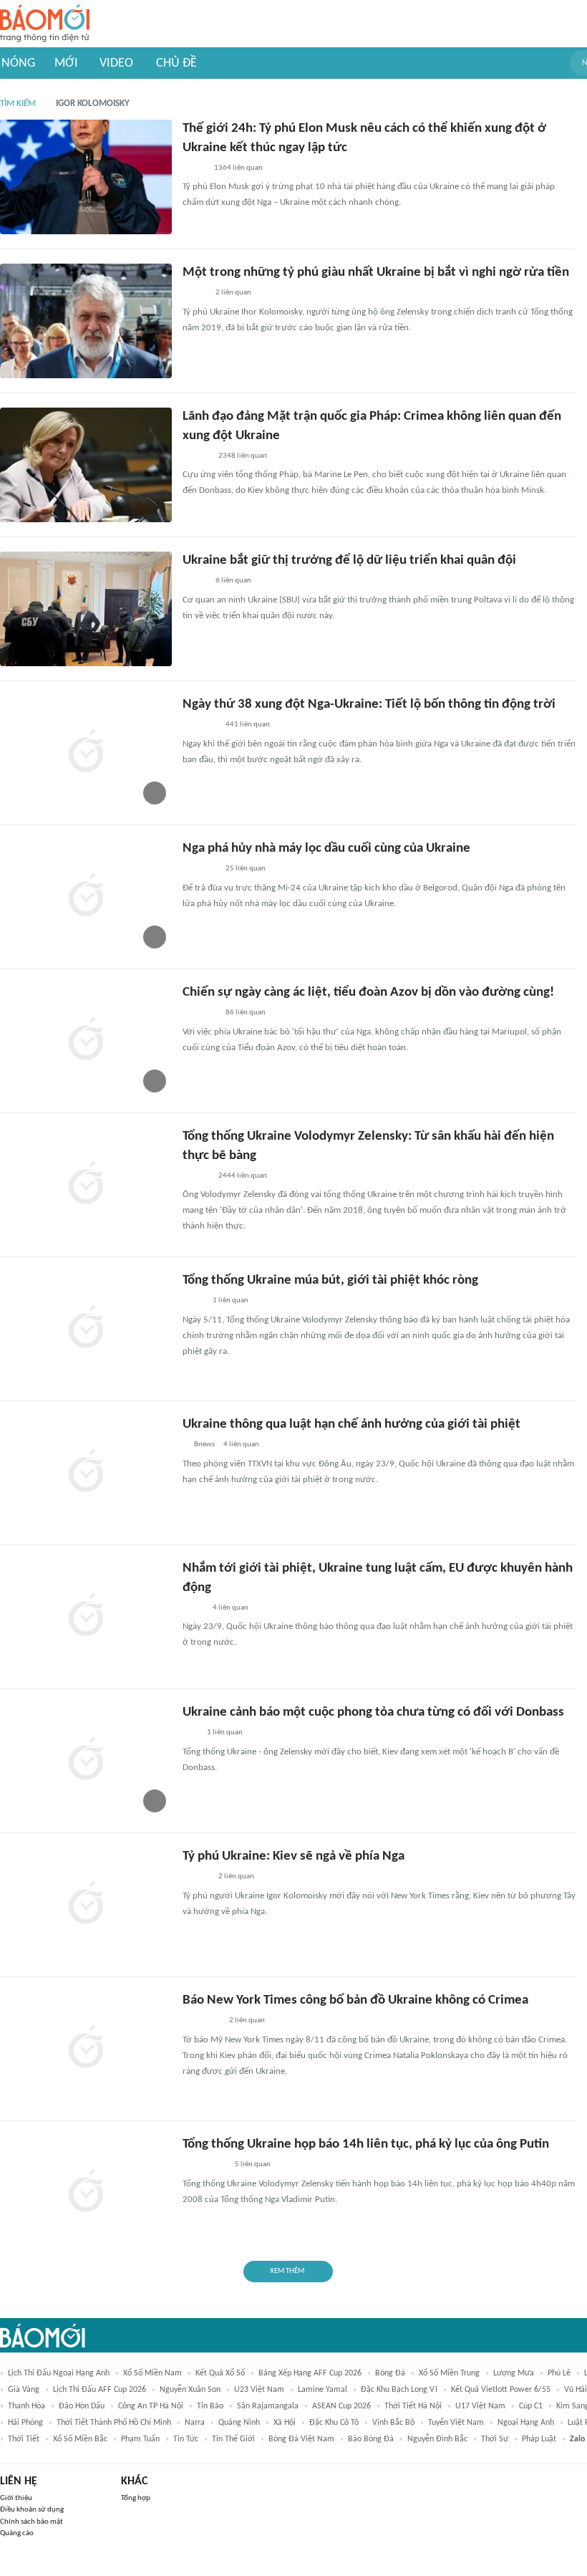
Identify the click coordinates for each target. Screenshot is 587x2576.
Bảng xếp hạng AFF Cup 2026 (310, 2373)
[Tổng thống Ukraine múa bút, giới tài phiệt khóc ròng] (86, 1329)
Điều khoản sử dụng (32, 2510)
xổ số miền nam (152, 2373)
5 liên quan (253, 2164)
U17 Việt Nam (480, 2406)
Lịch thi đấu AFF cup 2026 (100, 2390)
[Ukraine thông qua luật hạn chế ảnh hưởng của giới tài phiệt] (86, 1473)
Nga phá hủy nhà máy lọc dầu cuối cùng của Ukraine (326, 849)
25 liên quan (246, 869)
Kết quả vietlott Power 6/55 (501, 2390)
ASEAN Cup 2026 (341, 2406)
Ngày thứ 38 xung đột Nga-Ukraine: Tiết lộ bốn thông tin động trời (369, 705)
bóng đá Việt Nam (301, 2439)
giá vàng (24, 2390)
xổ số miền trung (449, 2373)
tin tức (186, 2439)
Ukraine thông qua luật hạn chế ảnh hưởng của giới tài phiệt (351, 1424)
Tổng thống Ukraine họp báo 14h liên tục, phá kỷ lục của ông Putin (366, 2144)
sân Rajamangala (268, 2406)
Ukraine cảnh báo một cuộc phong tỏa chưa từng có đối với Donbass (373, 1712)
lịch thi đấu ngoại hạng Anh (59, 2373)
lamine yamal (322, 2390)
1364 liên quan (238, 168)
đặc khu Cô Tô (334, 2423)
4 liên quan (241, 1445)
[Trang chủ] (45, 24)
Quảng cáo (17, 2533)
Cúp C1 (531, 2406)
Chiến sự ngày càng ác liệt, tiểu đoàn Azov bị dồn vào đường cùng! (368, 993)
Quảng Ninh (239, 2423)
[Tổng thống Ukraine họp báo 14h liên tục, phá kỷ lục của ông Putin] (86, 2193)
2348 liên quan (243, 456)
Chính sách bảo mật (31, 2522)
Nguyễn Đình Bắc (437, 2439)
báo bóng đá (371, 2439)
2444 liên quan (243, 1176)
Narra (195, 2423)
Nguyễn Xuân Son (190, 2390)
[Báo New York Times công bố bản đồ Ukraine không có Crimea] (86, 2049)
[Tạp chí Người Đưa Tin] (194, 168)
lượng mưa (514, 2373)
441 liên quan (248, 725)
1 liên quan (231, 1301)
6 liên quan (233, 581)
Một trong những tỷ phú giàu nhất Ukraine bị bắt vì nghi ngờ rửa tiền (376, 273)
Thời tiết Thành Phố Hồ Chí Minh (114, 2423)
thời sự (495, 2439)
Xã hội (285, 2423)
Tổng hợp (136, 2498)
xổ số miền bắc (80, 2439)
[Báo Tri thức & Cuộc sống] (200, 726)
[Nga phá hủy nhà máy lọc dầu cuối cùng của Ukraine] (86, 897)
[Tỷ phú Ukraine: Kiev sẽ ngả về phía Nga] (86, 1905)
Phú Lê (559, 2373)
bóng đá (390, 2373)
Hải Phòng (25, 2423)
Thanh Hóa (26, 2406)
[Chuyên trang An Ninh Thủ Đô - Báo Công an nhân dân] (190, 1734)
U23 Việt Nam (259, 2390)
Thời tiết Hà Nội (413, 2406)
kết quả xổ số (220, 2373)
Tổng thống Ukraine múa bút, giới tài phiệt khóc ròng (330, 1280)
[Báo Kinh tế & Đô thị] (196, 456)
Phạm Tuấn (140, 2439)
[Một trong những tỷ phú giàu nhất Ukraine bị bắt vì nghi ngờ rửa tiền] (86, 321)
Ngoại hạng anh (526, 2423)
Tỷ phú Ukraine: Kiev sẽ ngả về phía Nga (293, 1856)
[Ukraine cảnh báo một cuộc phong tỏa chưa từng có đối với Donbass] (86, 1761)
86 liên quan (246, 1013)
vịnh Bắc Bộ (393, 2423)
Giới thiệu (16, 2498)
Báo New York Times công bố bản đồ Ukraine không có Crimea (355, 2000)
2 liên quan (233, 293)
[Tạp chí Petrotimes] (202, 2022)
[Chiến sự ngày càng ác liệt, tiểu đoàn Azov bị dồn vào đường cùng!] (86, 1041)
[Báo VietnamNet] (195, 294)
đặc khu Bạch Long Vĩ (399, 2390)
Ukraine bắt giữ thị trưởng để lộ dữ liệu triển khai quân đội (349, 561)
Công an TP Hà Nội (151, 2406)
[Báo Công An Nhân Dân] (204, 2166)
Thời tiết (24, 2439)
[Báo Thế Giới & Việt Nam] (193, 1302)
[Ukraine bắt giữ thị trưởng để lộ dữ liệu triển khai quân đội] (86, 609)
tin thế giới (233, 2439)
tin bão (210, 2406)
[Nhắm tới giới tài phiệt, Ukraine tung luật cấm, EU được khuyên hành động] (86, 1617)
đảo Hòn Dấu (82, 2406)
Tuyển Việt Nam (456, 2423)
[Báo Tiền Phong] (196, 1176)
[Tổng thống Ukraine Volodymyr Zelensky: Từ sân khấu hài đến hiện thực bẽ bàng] (86, 1185)
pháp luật (539, 2439)
